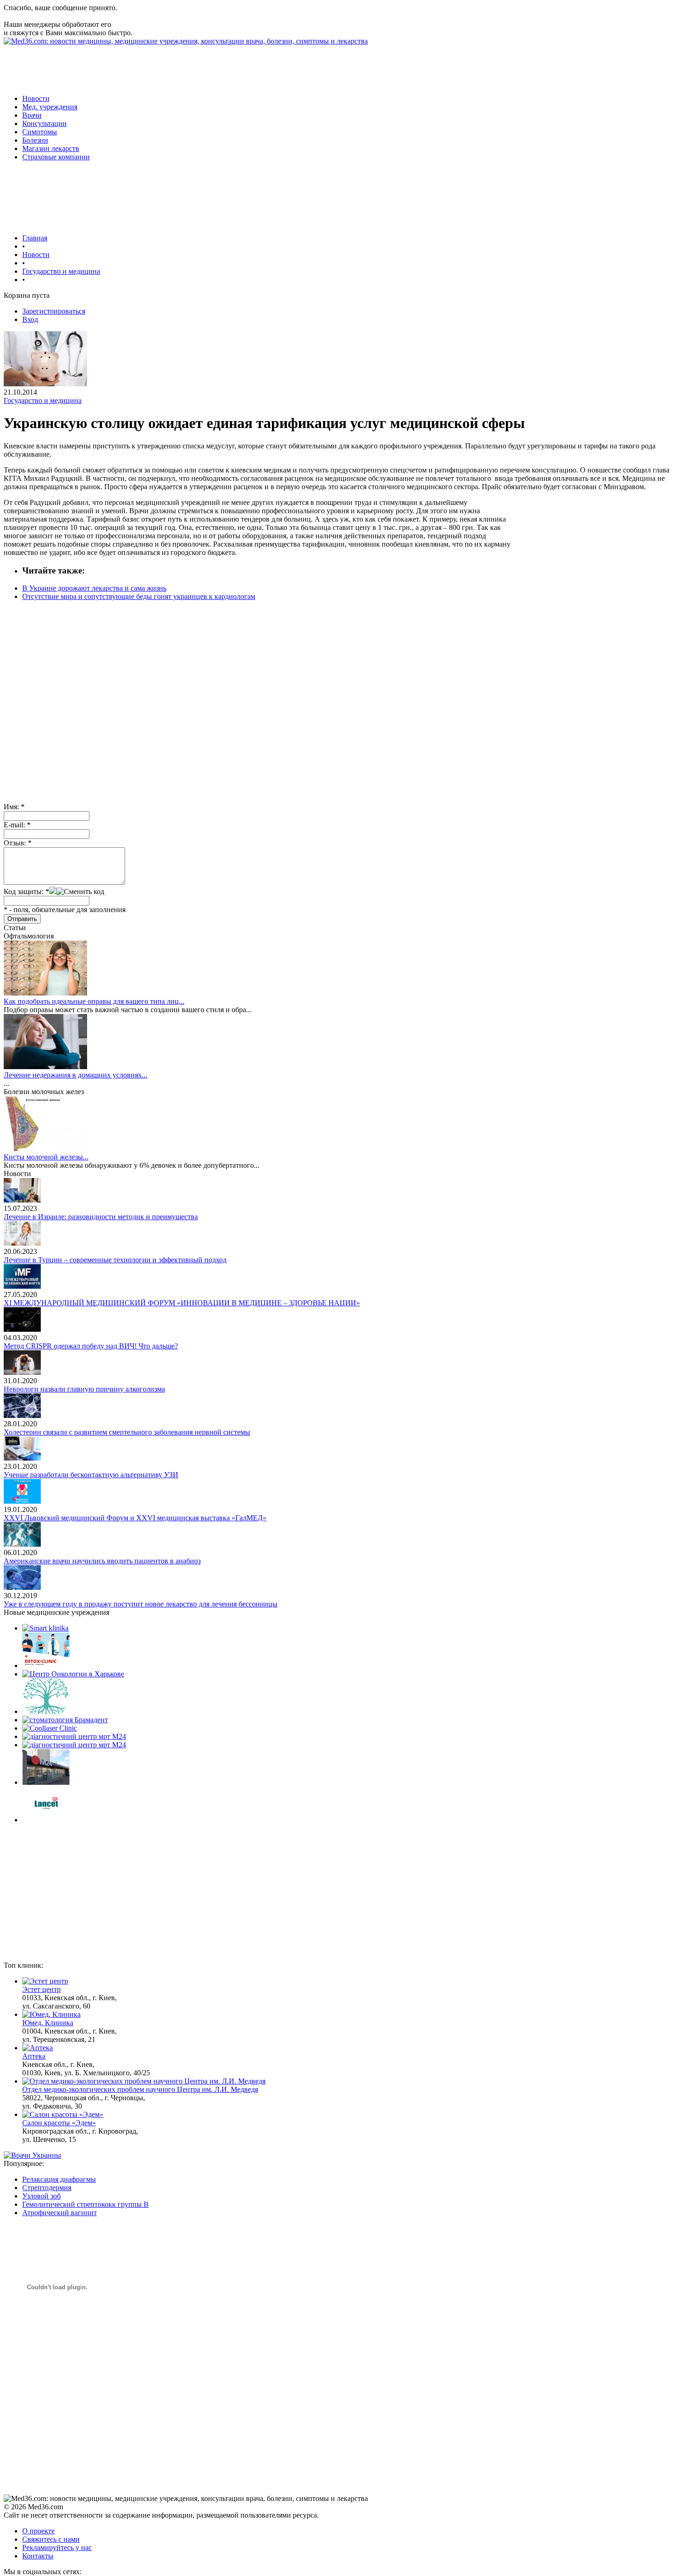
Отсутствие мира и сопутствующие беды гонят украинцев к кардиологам (139, 596)
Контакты (38, 2556)
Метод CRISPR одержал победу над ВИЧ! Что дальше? (91, 1346)
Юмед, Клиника (48, 2023)
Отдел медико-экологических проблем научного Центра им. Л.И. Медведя (140, 2089)
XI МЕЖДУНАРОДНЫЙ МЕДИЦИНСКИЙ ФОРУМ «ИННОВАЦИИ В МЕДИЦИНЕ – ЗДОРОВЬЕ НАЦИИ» (182, 1303)
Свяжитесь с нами (51, 2539)
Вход (30, 319)
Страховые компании (56, 157)
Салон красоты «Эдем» (59, 2123)
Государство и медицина (61, 271)
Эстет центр (41, 1989)
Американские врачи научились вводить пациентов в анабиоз (102, 1561)
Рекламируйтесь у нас (57, 2548)
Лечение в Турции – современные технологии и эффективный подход (115, 1260)
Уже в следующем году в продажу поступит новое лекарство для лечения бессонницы (141, 1604)
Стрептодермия (47, 2188)
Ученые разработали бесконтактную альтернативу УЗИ (91, 1475)
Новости (36, 98)
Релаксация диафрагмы (59, 2179)
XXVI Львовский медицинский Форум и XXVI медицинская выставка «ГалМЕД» (135, 1518)
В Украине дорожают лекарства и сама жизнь (94, 588)
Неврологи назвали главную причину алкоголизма (84, 1389)
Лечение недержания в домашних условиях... (76, 1075)
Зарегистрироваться (54, 311)
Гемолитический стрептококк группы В (85, 2204)
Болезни (35, 140)
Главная (35, 238)
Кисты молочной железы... (46, 1157)
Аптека (34, 2056)
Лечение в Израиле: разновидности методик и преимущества (101, 1217)
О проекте (38, 2531)
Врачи (32, 115)
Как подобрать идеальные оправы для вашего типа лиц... (94, 1001)
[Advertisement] (172, 66)
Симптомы (40, 132)
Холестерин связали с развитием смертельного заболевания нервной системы (127, 1432)
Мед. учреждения (50, 107)
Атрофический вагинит (60, 2213)
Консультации (44, 123)
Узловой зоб (41, 2196)
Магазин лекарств (51, 148)
